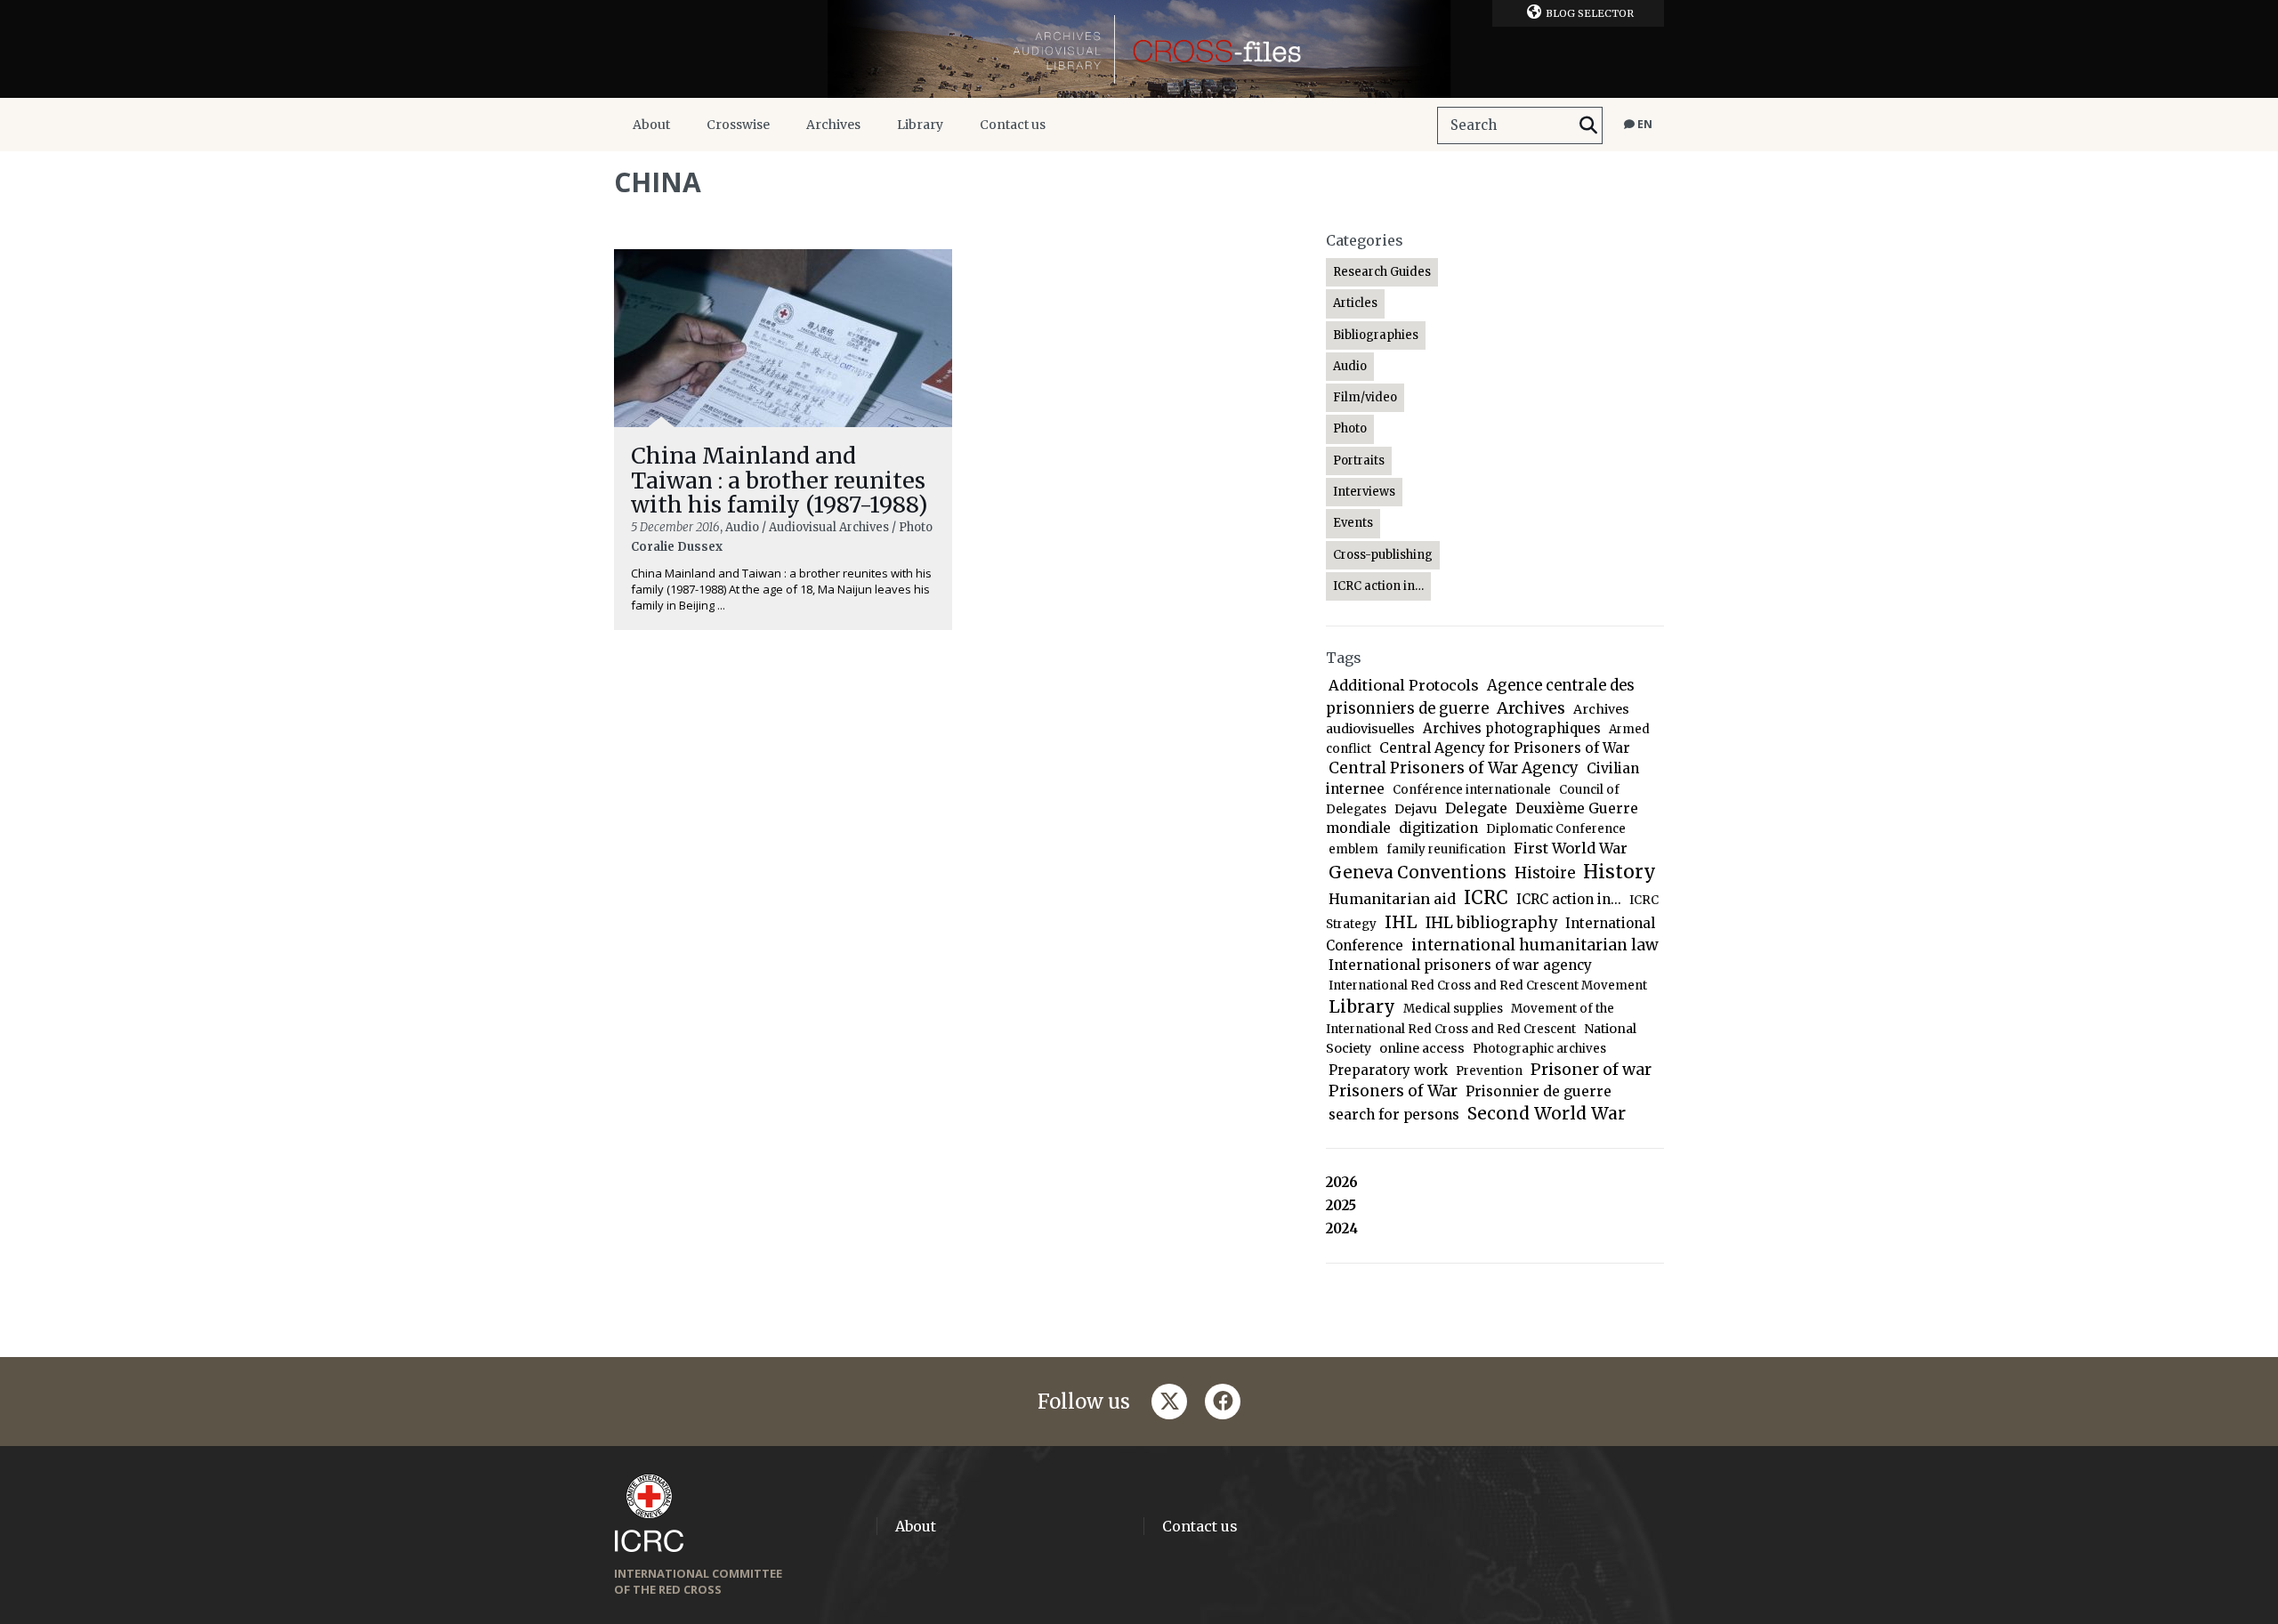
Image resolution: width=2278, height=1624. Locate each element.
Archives (833, 125)
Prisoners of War (1393, 1091)
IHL (1401, 922)
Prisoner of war (1591, 1069)
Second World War (1547, 1113)
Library (920, 125)
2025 (1341, 1205)
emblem (1353, 849)
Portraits (1359, 461)
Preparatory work (1388, 1070)
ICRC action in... (1569, 899)
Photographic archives (1539, 1049)
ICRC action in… (1378, 586)
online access (1422, 1048)
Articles (1355, 303)
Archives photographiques (1512, 728)
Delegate (1476, 808)
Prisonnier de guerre (1539, 1091)
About (651, 125)
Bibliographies (1376, 335)
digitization (1438, 828)
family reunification (1446, 849)
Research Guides (1382, 272)
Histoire (1545, 873)
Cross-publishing (1383, 555)
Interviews (1364, 492)
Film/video (1365, 397)
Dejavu (1416, 809)
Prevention (1489, 1071)
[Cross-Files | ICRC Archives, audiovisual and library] (1139, 49)
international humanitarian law (1535, 945)
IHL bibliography (1491, 923)
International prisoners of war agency (1460, 965)
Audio (1350, 366)
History (1620, 872)
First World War (1571, 848)
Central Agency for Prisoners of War (1505, 748)
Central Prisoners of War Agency (1454, 768)
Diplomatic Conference (1556, 829)
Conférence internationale (1472, 790)
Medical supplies (1453, 1009)
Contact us (1013, 125)
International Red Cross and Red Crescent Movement (1488, 986)
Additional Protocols (1404, 685)
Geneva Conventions (1418, 873)
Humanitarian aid (1392, 899)
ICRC (1486, 898)
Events (1353, 523)
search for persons (1394, 1115)
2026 (1342, 1182)
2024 (1342, 1228)
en (1644, 124)
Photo (1350, 428)
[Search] (1588, 125)
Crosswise (738, 125)
